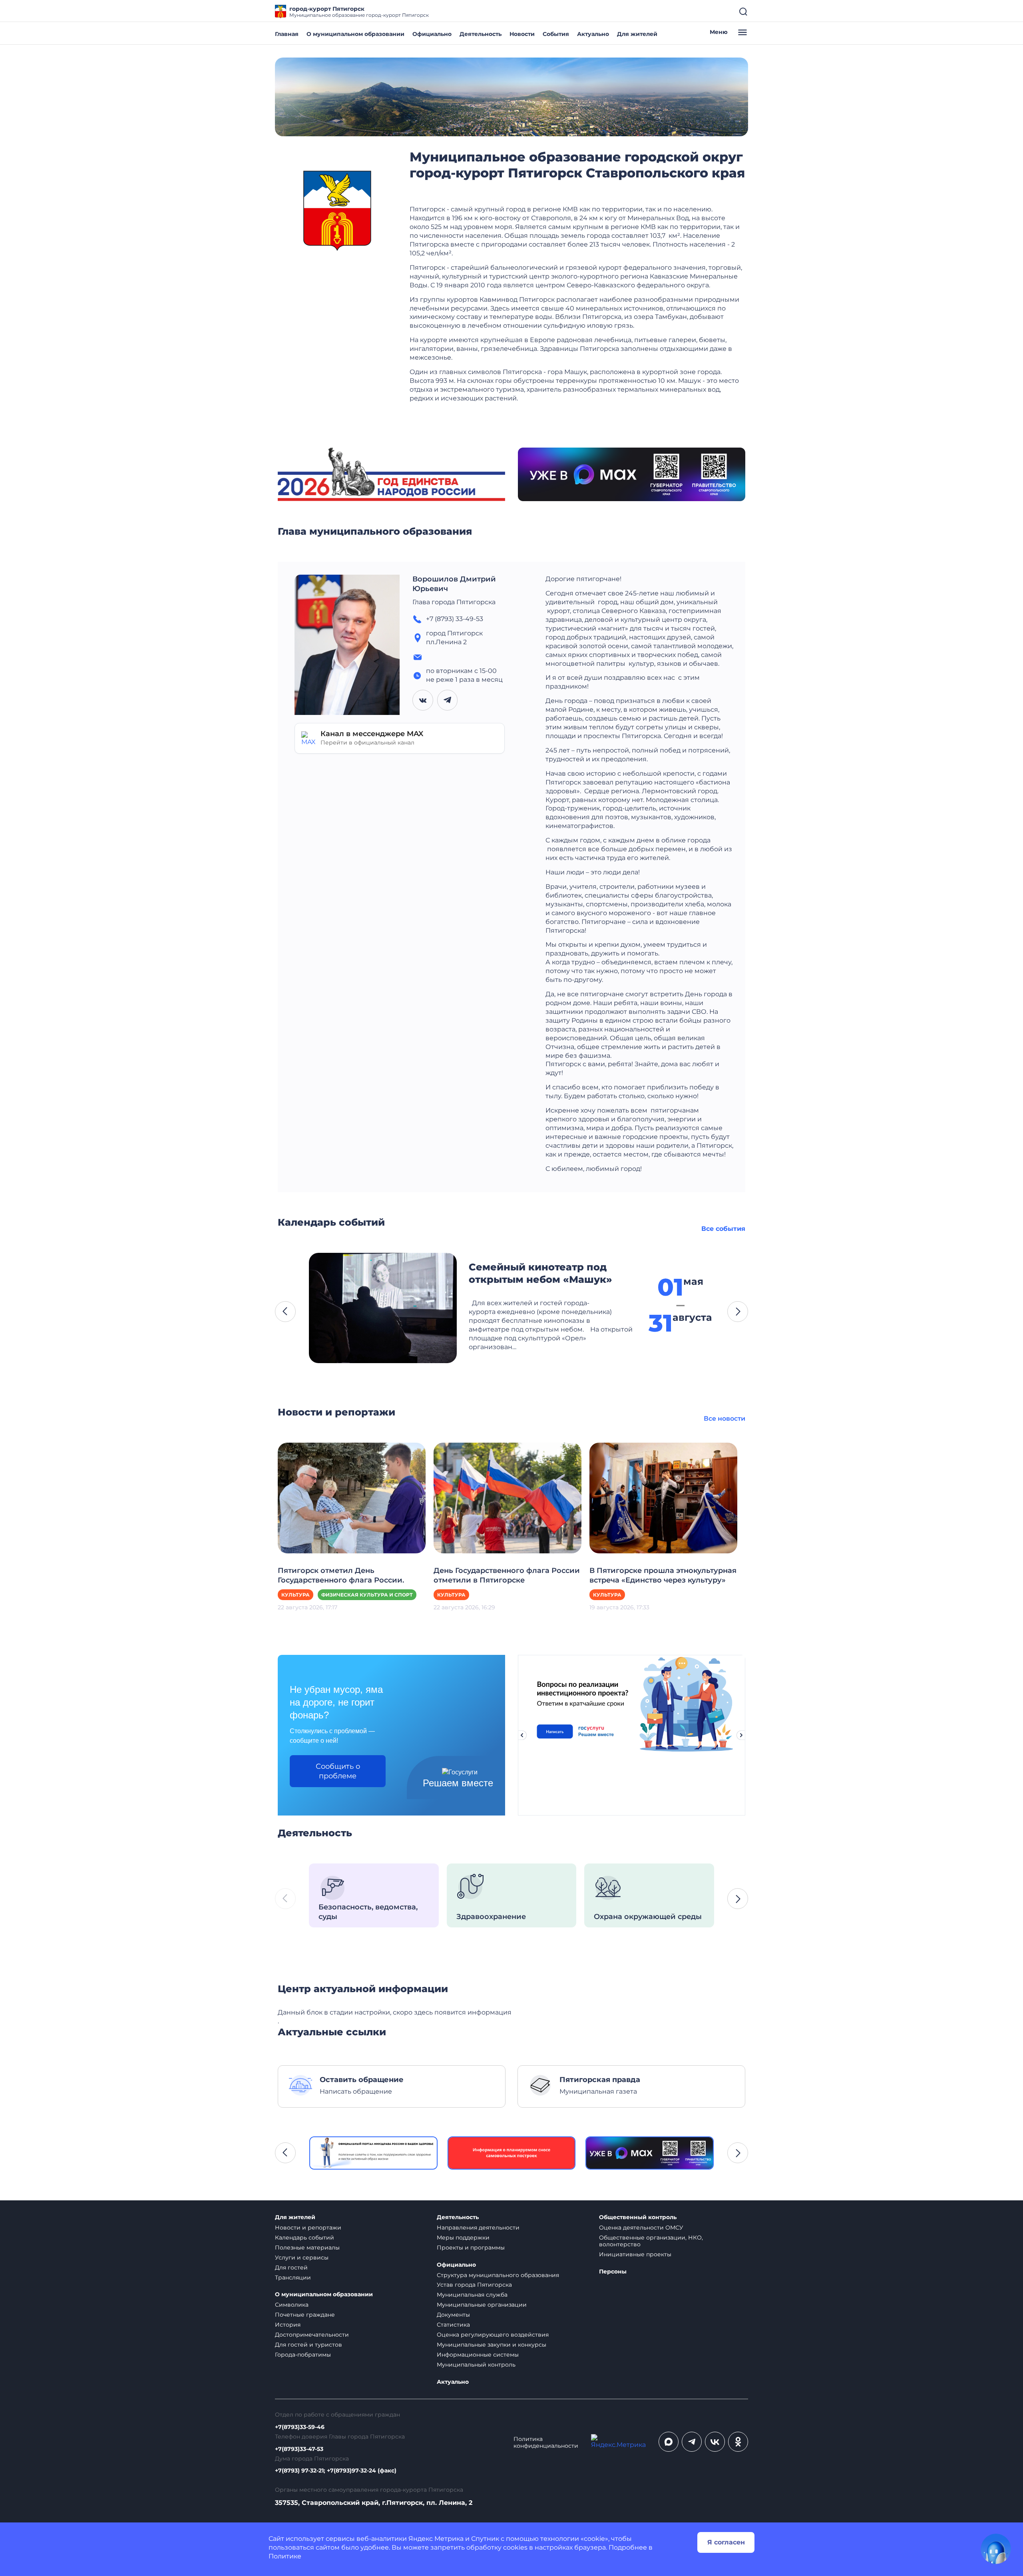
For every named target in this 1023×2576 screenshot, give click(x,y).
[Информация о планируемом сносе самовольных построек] (512, 2153)
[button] (285, 1312)
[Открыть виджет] (996, 2549)
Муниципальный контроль (476, 2365)
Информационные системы (478, 2355)
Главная (287, 34)
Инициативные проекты (635, 2254)
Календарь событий (305, 2238)
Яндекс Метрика (436, 2539)
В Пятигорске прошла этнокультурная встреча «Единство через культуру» (663, 1575)
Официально (432, 34)
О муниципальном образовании (355, 34)
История (288, 2325)
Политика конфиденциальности (546, 2443)
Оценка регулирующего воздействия (493, 2335)
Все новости (724, 1418)
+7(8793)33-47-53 (299, 2449)
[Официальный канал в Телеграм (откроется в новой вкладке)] (692, 2442)
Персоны (613, 2272)
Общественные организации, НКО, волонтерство (651, 2241)
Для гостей (291, 2267)
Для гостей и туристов (308, 2345)
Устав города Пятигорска (474, 2285)
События (556, 34)
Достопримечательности (312, 2335)
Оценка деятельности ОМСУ (641, 2228)
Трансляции (293, 2277)
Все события (723, 1229)
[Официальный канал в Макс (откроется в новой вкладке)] (669, 2442)
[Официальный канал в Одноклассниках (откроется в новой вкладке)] (738, 2442)
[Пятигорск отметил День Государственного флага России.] (352, 1498)
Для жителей (637, 34)
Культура (296, 1595)
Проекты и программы (471, 2248)
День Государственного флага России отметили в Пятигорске (507, 1575)
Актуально (593, 34)
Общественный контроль (638, 2217)
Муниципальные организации (482, 2305)
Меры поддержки (463, 2238)
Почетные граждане (305, 2315)
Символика (292, 2305)
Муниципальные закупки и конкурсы (492, 2345)
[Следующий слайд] (741, 1735)
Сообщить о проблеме (338, 1771)
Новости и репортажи (308, 2228)
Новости (522, 34)
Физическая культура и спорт (367, 1595)
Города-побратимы (303, 2355)
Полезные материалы (307, 2248)
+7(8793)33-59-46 (300, 2427)
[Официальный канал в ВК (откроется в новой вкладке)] (715, 2442)
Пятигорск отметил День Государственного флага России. (341, 1575)
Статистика (453, 2325)
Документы (453, 2315)
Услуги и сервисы (302, 2257)
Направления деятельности (478, 2228)
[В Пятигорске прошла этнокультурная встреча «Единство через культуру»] (663, 1498)
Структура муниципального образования (498, 2275)
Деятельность (481, 34)
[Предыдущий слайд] (522, 1735)
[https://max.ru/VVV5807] (650, 2153)
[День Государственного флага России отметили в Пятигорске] (508, 1498)
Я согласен (726, 2542)
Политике (285, 2556)
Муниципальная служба (472, 2295)
